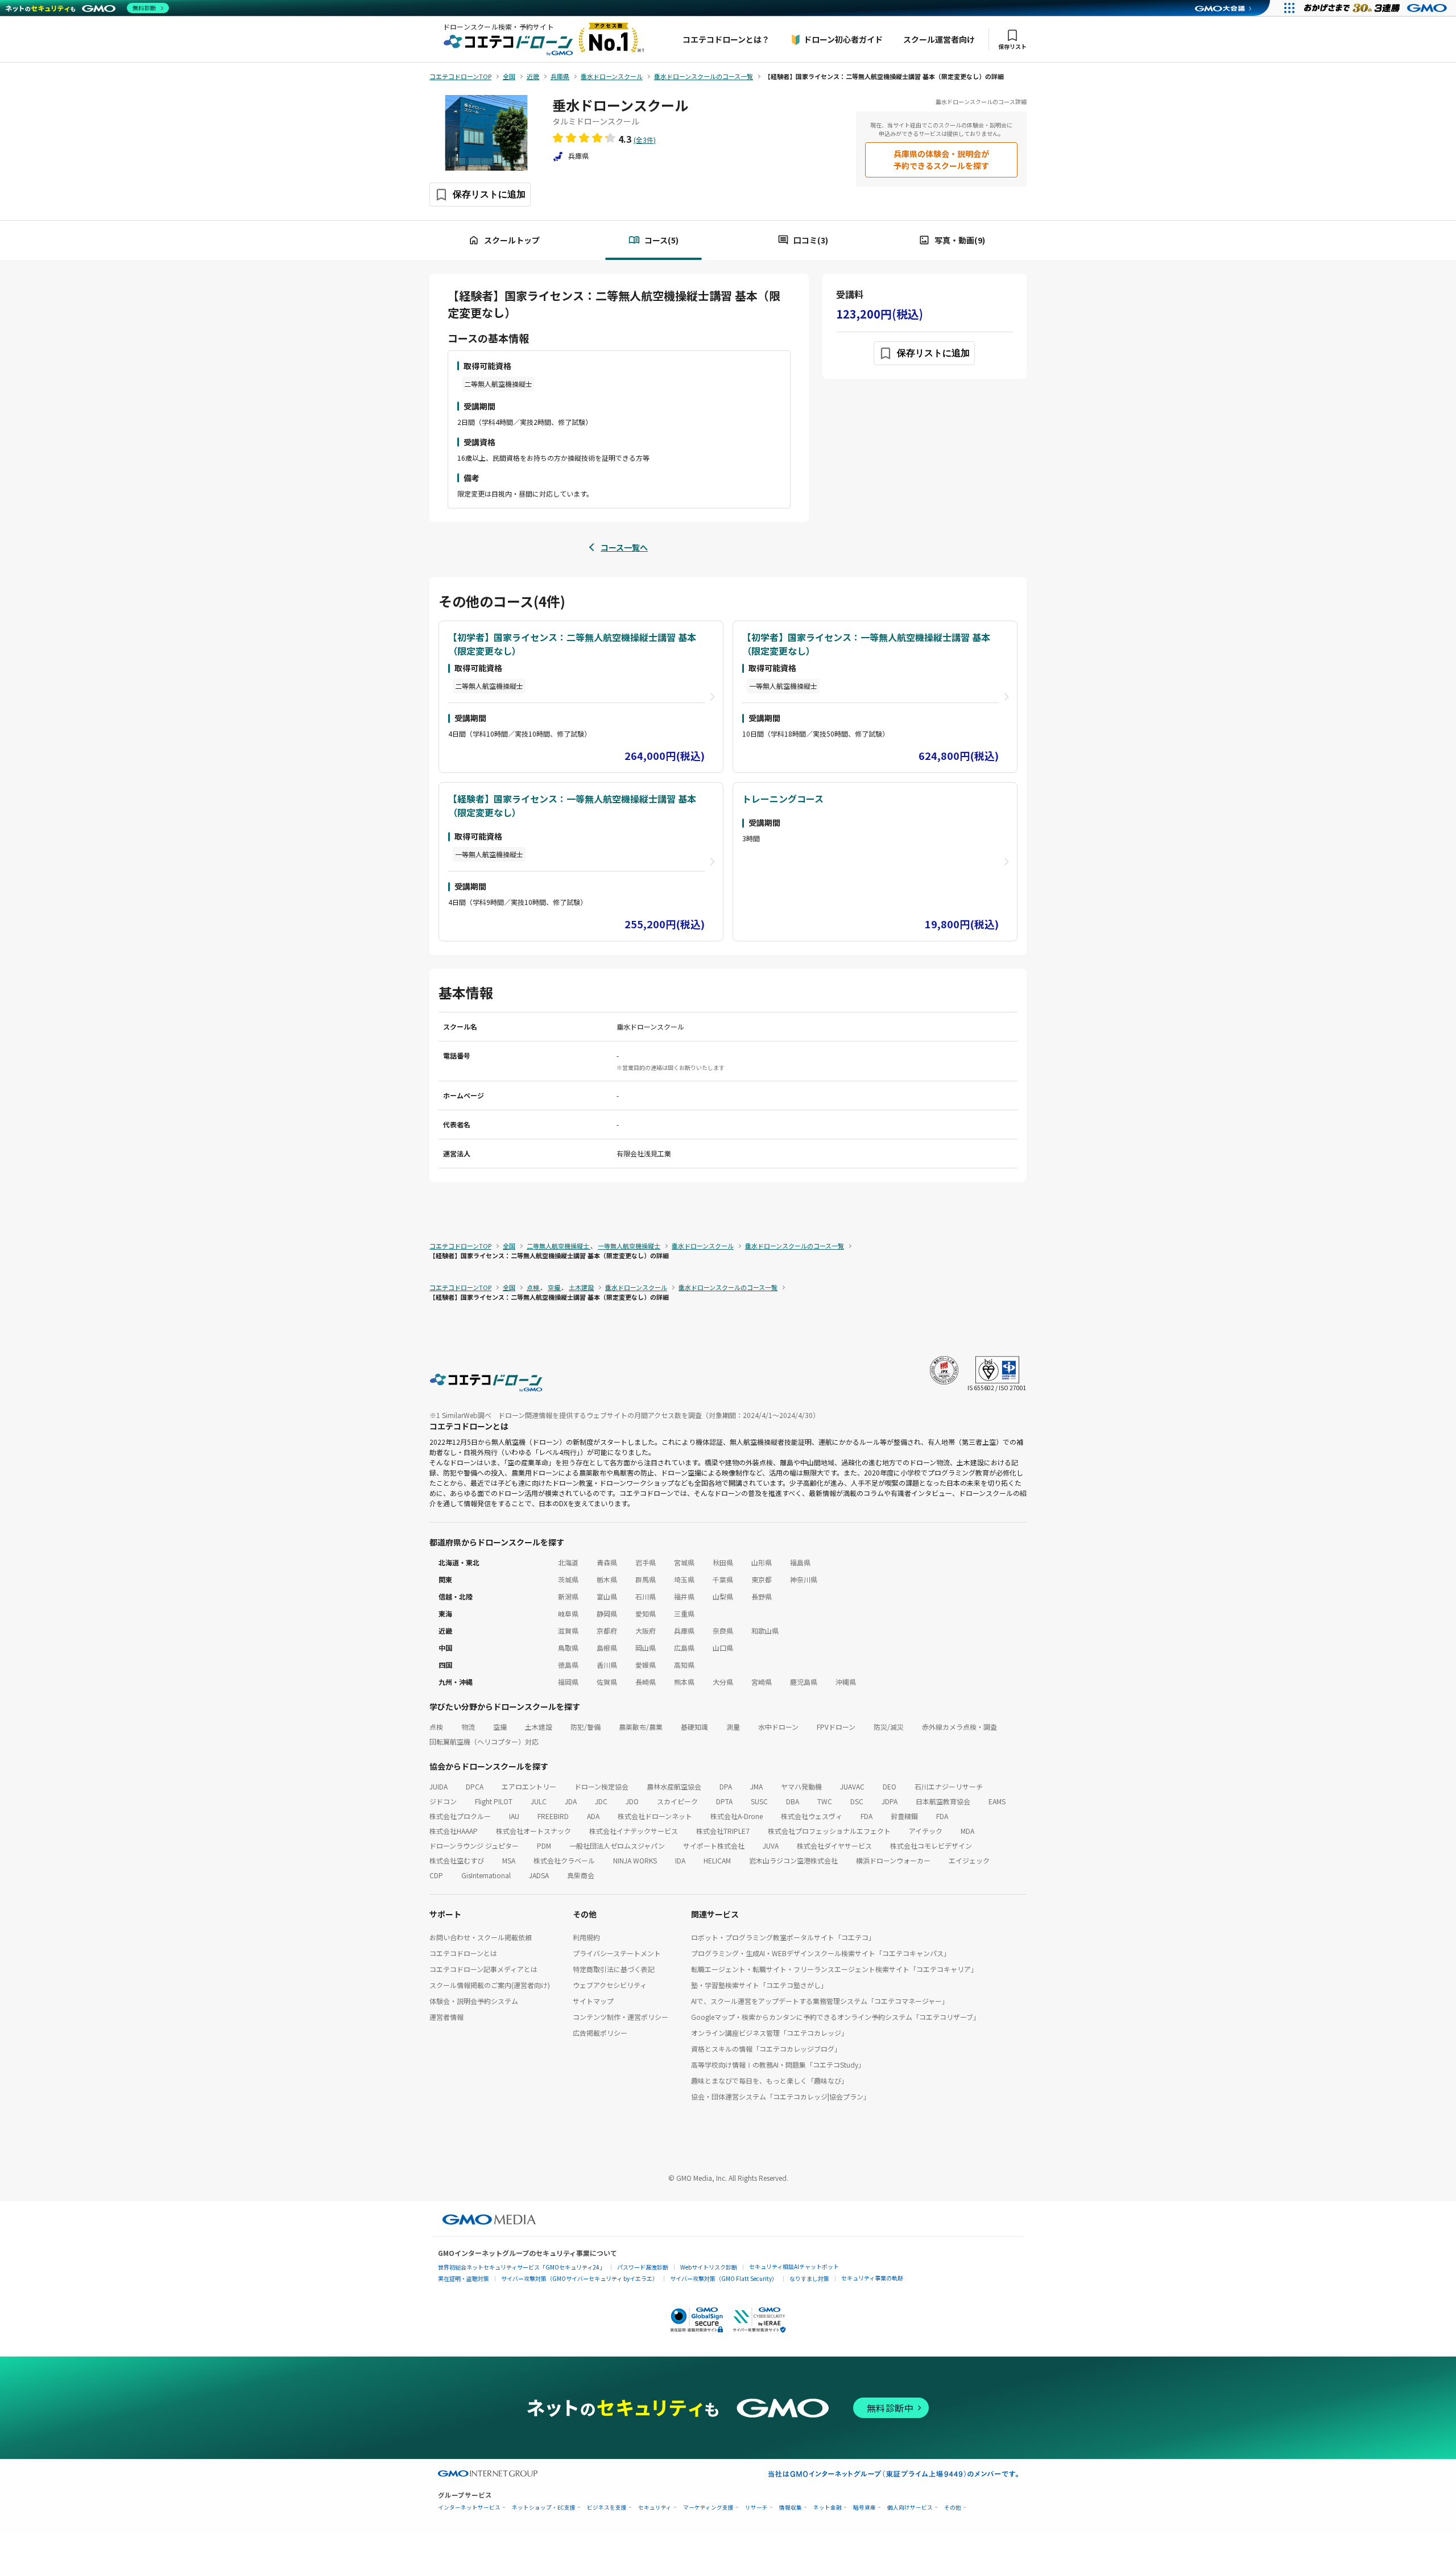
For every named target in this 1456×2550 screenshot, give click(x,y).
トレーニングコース (783, 799)
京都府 (607, 1631)
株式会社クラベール (564, 1860)
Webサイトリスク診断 (709, 2267)
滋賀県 (568, 1631)
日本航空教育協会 (943, 1801)
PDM (544, 1846)
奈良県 (723, 1631)
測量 (733, 1727)
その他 (953, 2508)
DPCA (475, 1786)
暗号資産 (864, 2508)
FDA (866, 1816)
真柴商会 (581, 1875)
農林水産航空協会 (674, 1786)
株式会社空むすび (457, 1860)
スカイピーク (677, 1801)
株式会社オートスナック (533, 1831)
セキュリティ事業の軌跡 (872, 2278)
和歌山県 (765, 1631)
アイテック (926, 1831)
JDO (632, 1801)
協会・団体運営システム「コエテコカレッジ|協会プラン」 (781, 2096)
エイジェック (969, 1860)
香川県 (607, 1665)
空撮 (500, 1727)
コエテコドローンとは (463, 1953)
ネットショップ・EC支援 (544, 2508)
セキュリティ (655, 2508)
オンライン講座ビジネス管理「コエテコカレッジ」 (770, 2033)
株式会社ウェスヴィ (812, 1816)
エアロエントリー (529, 1786)
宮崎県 (762, 1682)
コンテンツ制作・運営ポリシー (621, 2017)
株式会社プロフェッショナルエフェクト (829, 1831)
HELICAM (717, 1860)
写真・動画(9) (960, 240)
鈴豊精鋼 (904, 1816)
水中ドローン (778, 1727)
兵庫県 (684, 1631)
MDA (967, 1831)
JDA (571, 1801)
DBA (793, 1801)
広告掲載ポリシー (600, 2033)
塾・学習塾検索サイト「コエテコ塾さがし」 (759, 1985)
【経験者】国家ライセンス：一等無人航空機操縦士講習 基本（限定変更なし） (572, 805)
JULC (539, 1801)
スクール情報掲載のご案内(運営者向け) (490, 1985)
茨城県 (568, 1579)
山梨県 (723, 1596)
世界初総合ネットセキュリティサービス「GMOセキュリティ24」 (522, 2267)
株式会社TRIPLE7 (723, 1831)
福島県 (800, 1562)
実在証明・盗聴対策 (464, 2278)
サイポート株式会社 (714, 1846)
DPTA (724, 1801)
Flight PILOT (494, 1801)
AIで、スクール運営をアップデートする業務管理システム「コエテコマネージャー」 (820, 2001)
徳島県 (568, 1665)
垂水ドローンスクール (620, 105)
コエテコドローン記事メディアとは (483, 1969)
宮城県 (684, 1562)
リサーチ (756, 2508)
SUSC (759, 1801)
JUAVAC (852, 1786)
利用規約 (586, 1937)
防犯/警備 (586, 1727)
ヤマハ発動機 (801, 1786)
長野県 (762, 1596)
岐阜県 (568, 1613)
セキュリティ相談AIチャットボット (794, 2266)
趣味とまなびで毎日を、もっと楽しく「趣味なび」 (770, 2080)
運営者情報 (446, 2017)
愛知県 (646, 1613)
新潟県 (568, 1596)
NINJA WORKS (635, 1860)
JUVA (771, 1846)
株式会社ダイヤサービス (834, 1846)
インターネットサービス (469, 2508)
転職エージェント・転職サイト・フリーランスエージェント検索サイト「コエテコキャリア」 (834, 1969)
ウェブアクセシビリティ (610, 1985)
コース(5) (661, 240)
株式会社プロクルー (460, 1816)
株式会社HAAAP (454, 1831)
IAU (514, 1816)
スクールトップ (512, 240)
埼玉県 (684, 1579)
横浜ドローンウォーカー (893, 1860)
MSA (509, 1860)
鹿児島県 (804, 1682)
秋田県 (723, 1562)
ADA (593, 1816)
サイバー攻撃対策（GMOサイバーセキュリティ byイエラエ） (580, 2278)
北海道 (568, 1562)
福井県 (684, 1596)
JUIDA (439, 1786)
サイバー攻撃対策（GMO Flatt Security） (724, 2278)
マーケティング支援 (708, 2508)
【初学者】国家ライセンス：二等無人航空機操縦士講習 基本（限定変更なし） (572, 644)
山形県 (762, 1562)
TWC (825, 1801)
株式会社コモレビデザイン (931, 1846)
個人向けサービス (910, 2508)
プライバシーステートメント (617, 1953)
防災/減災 (889, 1727)
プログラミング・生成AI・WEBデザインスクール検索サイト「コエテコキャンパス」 (821, 1953)
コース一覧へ (624, 547)
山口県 (723, 1648)
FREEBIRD (553, 1816)
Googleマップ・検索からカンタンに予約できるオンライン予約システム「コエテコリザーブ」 (835, 2017)
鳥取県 (568, 1648)
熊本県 (684, 1682)
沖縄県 (846, 1682)
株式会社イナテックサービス (634, 1831)
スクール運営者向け (939, 39)
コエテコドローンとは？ (726, 39)
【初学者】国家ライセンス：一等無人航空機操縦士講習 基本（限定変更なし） (866, 644)
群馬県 (646, 1579)
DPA (726, 1786)
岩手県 (646, 1562)
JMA (756, 1786)
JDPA (890, 1801)
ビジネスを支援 (607, 2508)
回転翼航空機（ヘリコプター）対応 (484, 1741)
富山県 (607, 1596)
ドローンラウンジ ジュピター (474, 1846)
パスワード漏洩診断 (643, 2267)
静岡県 (607, 1613)
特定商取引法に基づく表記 (614, 1969)
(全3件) (645, 140)
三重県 (684, 1613)
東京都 (762, 1579)
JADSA (539, 1875)
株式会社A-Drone (737, 1816)
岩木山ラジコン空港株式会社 (793, 1860)
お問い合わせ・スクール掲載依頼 (481, 1937)
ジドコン (443, 1801)
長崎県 (646, 1682)
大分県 (723, 1682)
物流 (468, 1727)
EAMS (997, 1801)
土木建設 (539, 1727)
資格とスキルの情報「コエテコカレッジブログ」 (766, 2049)
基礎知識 (694, 1727)
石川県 (646, 1596)
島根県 (607, 1648)
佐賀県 (607, 1682)
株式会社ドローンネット (655, 1816)
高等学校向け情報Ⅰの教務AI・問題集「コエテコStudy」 (778, 2065)
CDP (436, 1875)
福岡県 (568, 1682)
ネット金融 (828, 2508)
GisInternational (486, 1875)
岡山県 (646, 1648)
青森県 (607, 1562)
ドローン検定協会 (601, 1786)
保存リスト (1012, 46)
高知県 (684, 1665)
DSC (857, 1801)
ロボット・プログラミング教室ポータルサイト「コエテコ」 (783, 1937)
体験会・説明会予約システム (474, 2001)
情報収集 (791, 2508)
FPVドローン (836, 1727)
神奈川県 (804, 1579)
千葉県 (723, 1579)
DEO (890, 1786)
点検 (436, 1727)
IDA (680, 1860)
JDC (601, 1801)
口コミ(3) (811, 240)
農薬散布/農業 (641, 1727)
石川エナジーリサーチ (949, 1786)
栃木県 (607, 1579)
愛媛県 (646, 1665)
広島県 (684, 1648)
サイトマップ (593, 2001)
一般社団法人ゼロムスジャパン (617, 1846)
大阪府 (646, 1631)
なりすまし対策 (809, 2278)
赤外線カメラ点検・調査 (959, 1727)
